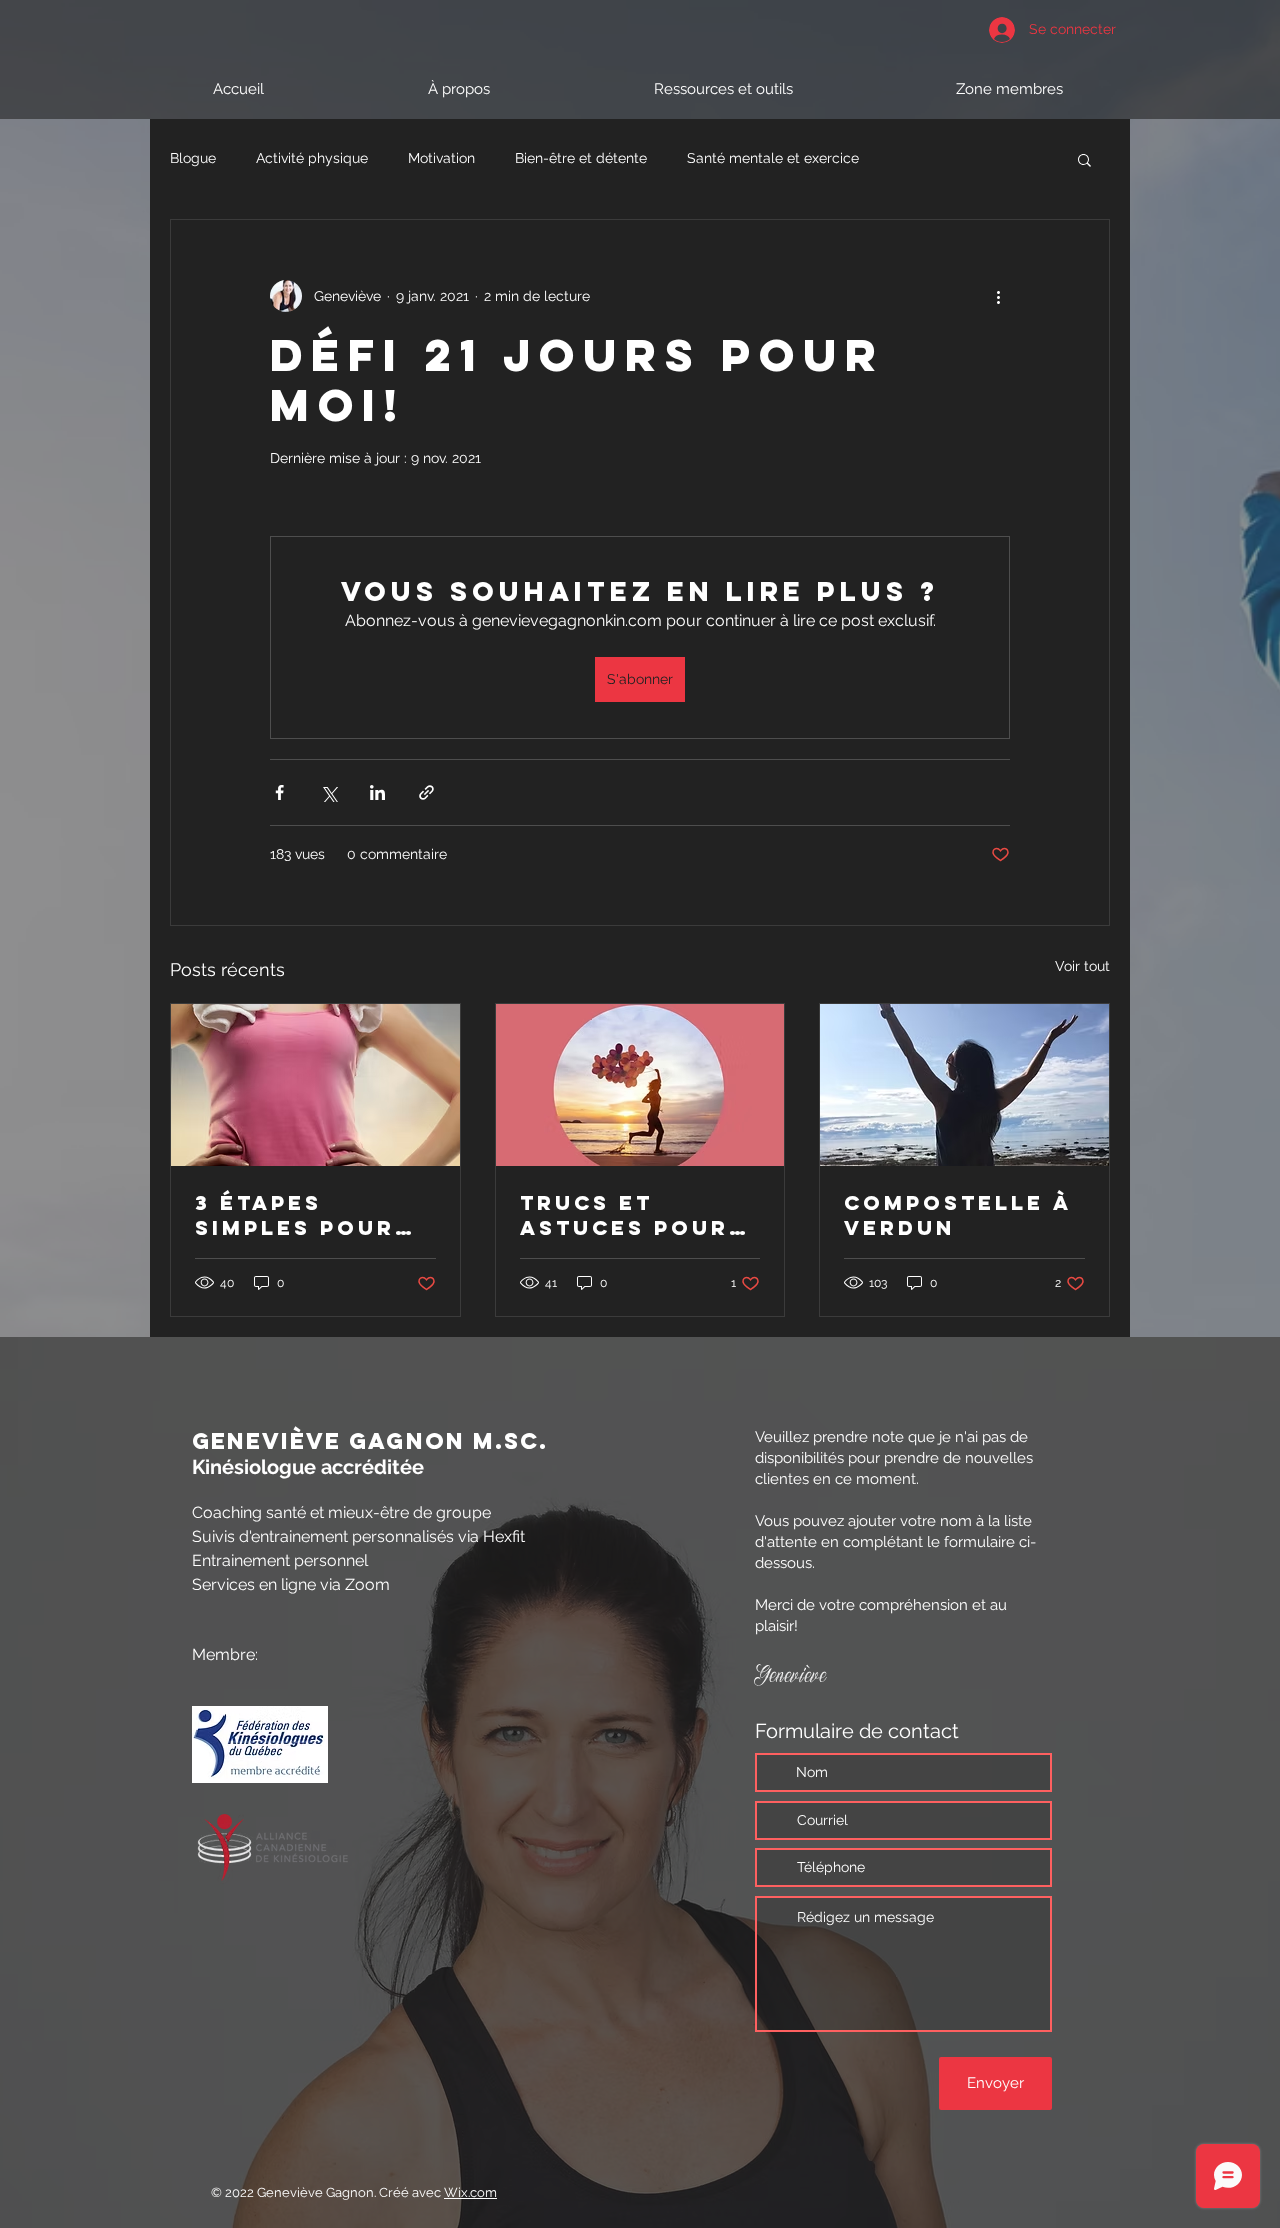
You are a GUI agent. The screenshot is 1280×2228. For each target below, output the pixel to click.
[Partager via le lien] (426, 792)
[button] (1084, 159)
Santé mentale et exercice (773, 158)
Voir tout (1082, 966)
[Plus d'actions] (998, 296)
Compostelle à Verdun (957, 1215)
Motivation (441, 158)
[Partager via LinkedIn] (377, 792)
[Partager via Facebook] (279, 792)
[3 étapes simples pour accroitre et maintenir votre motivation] (315, 1085)
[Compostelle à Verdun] (964, 1085)
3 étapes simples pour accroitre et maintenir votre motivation (295, 1215)
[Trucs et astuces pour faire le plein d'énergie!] (640, 1085)
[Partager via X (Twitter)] (328, 792)
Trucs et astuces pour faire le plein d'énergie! (624, 1215)
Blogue (193, 158)
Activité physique (312, 158)
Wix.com (470, 2192)
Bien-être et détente (581, 158)
